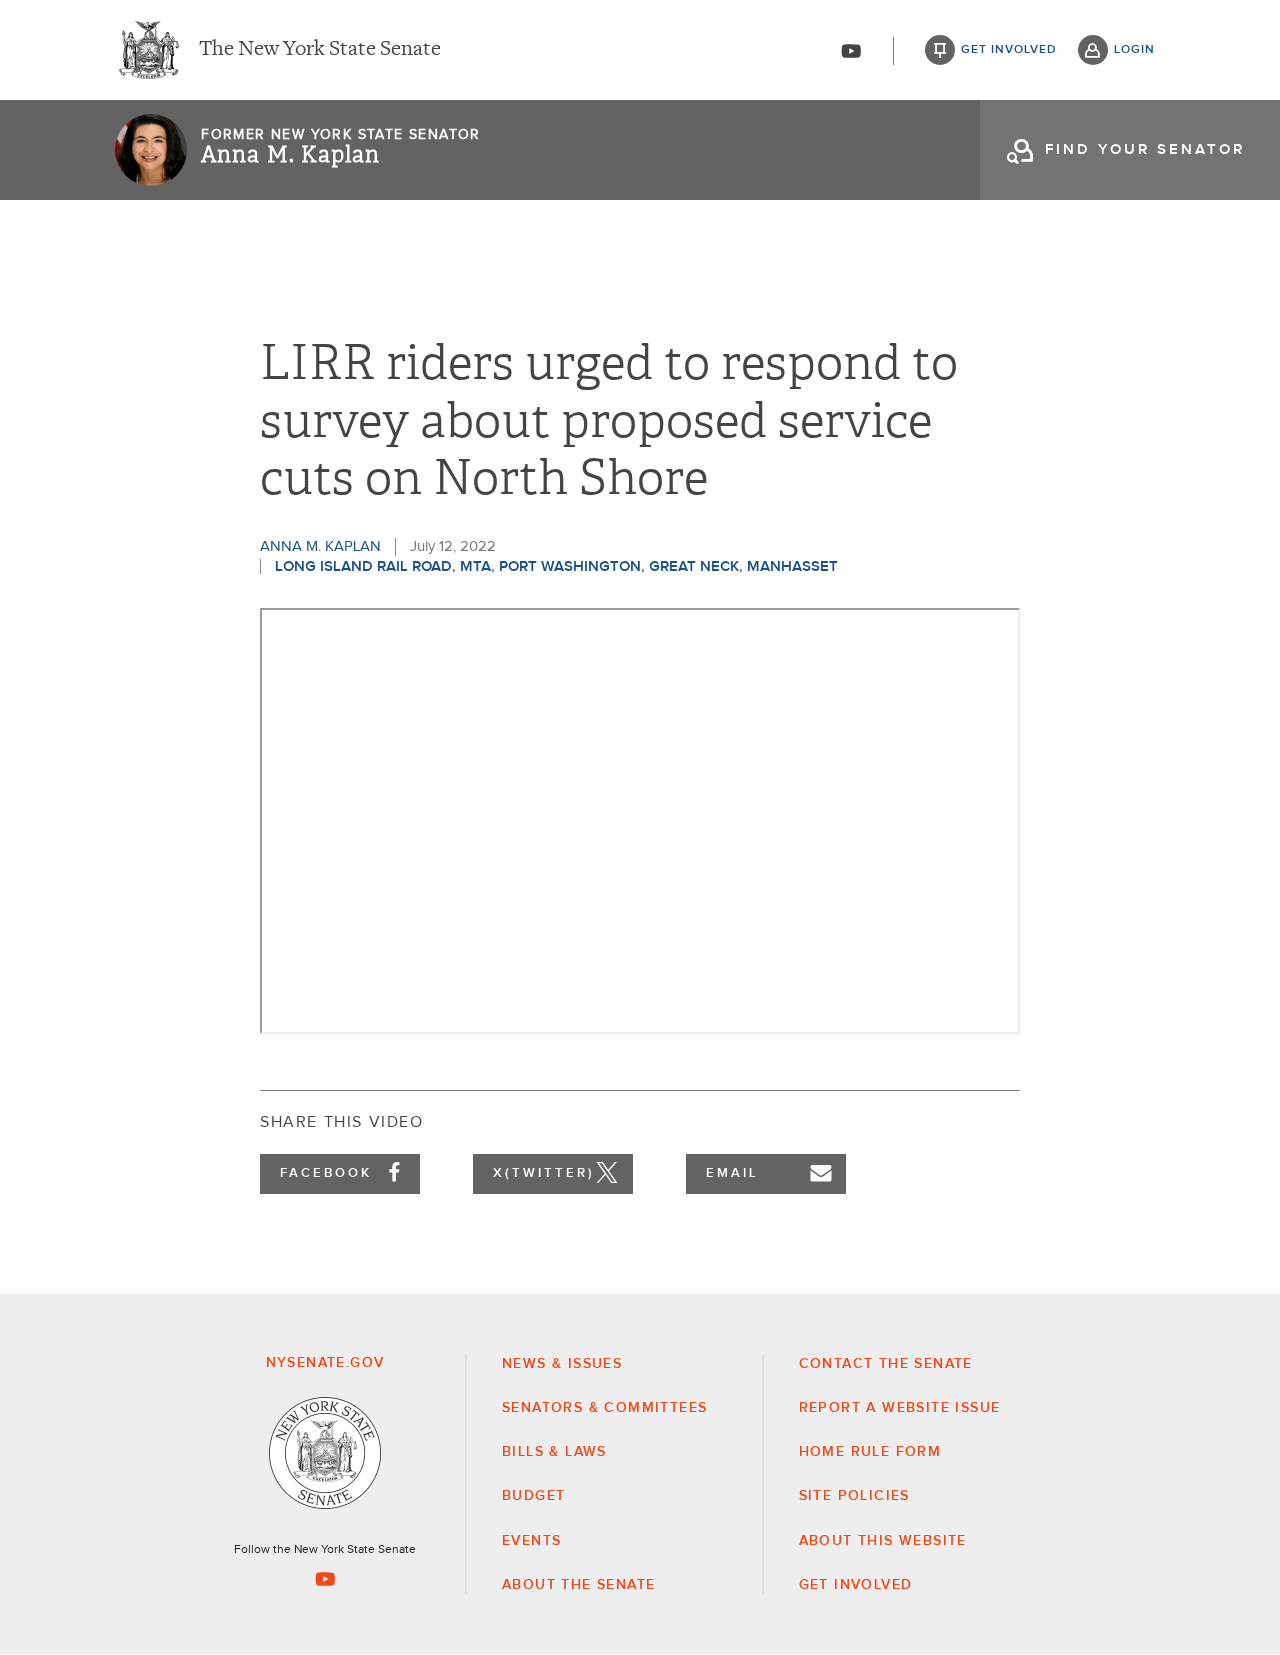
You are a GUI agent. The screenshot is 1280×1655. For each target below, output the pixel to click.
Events (531, 1541)
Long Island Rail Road (363, 566)
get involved (1009, 50)
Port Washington (570, 566)
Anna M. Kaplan (290, 155)
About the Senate (578, 1585)
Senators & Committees (604, 1408)
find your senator (1145, 149)
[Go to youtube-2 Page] (325, 1579)
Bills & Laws (554, 1452)
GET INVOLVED (856, 1585)
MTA (475, 566)
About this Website (883, 1541)
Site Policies (854, 1496)
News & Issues (562, 1364)
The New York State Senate (320, 50)
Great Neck (694, 566)
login (1134, 50)
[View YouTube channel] (851, 51)
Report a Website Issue (900, 1408)
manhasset (792, 566)
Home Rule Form (870, 1452)
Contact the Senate (886, 1364)
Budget (533, 1496)
